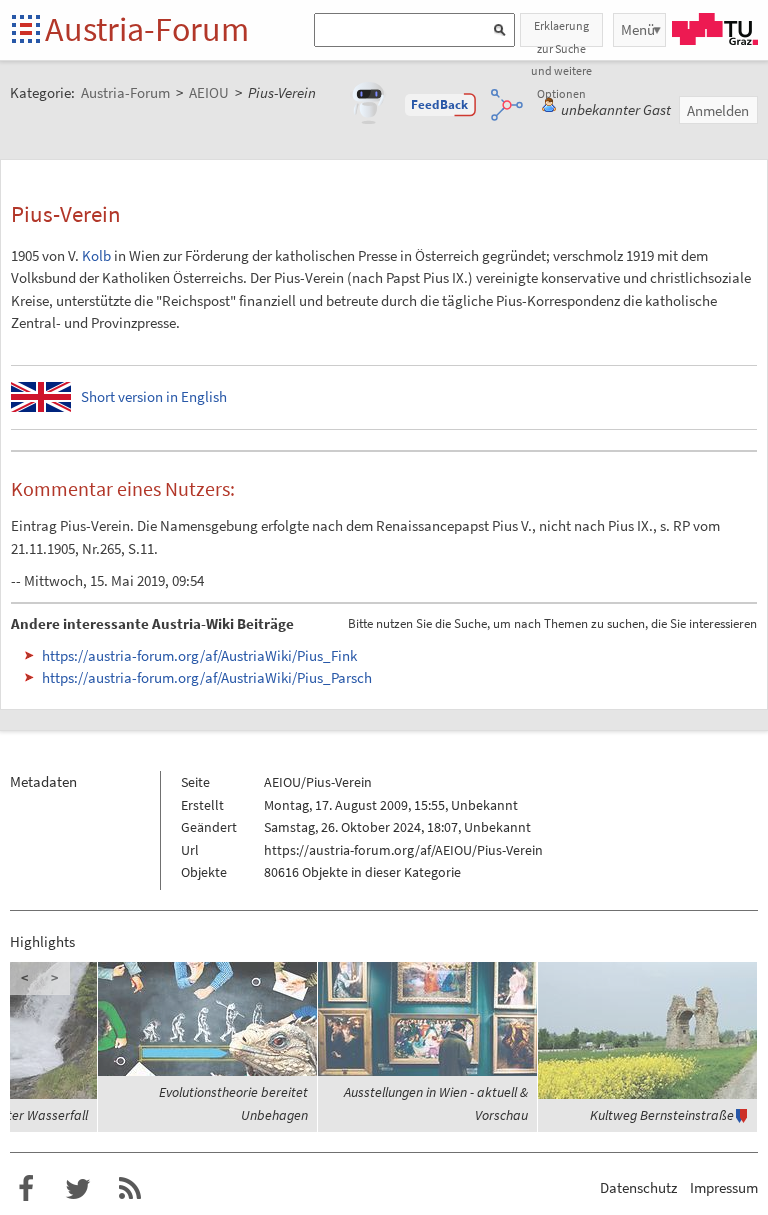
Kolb (96, 255)
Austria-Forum (147, 29)
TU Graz (715, 29)
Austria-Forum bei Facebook (26, 1189)
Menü (638, 29)
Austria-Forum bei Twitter (78, 1189)
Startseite (27, 30)
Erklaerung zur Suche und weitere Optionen (561, 32)
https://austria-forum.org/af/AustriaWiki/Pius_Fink (199, 655)
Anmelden (718, 110)
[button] (440, 105)
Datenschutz (638, 1187)
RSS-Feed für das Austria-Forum (130, 1189)
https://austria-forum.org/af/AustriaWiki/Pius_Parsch (207, 677)
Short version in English (154, 396)
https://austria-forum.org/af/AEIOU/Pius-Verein (403, 850)
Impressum (724, 1187)
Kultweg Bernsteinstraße (662, 1115)
